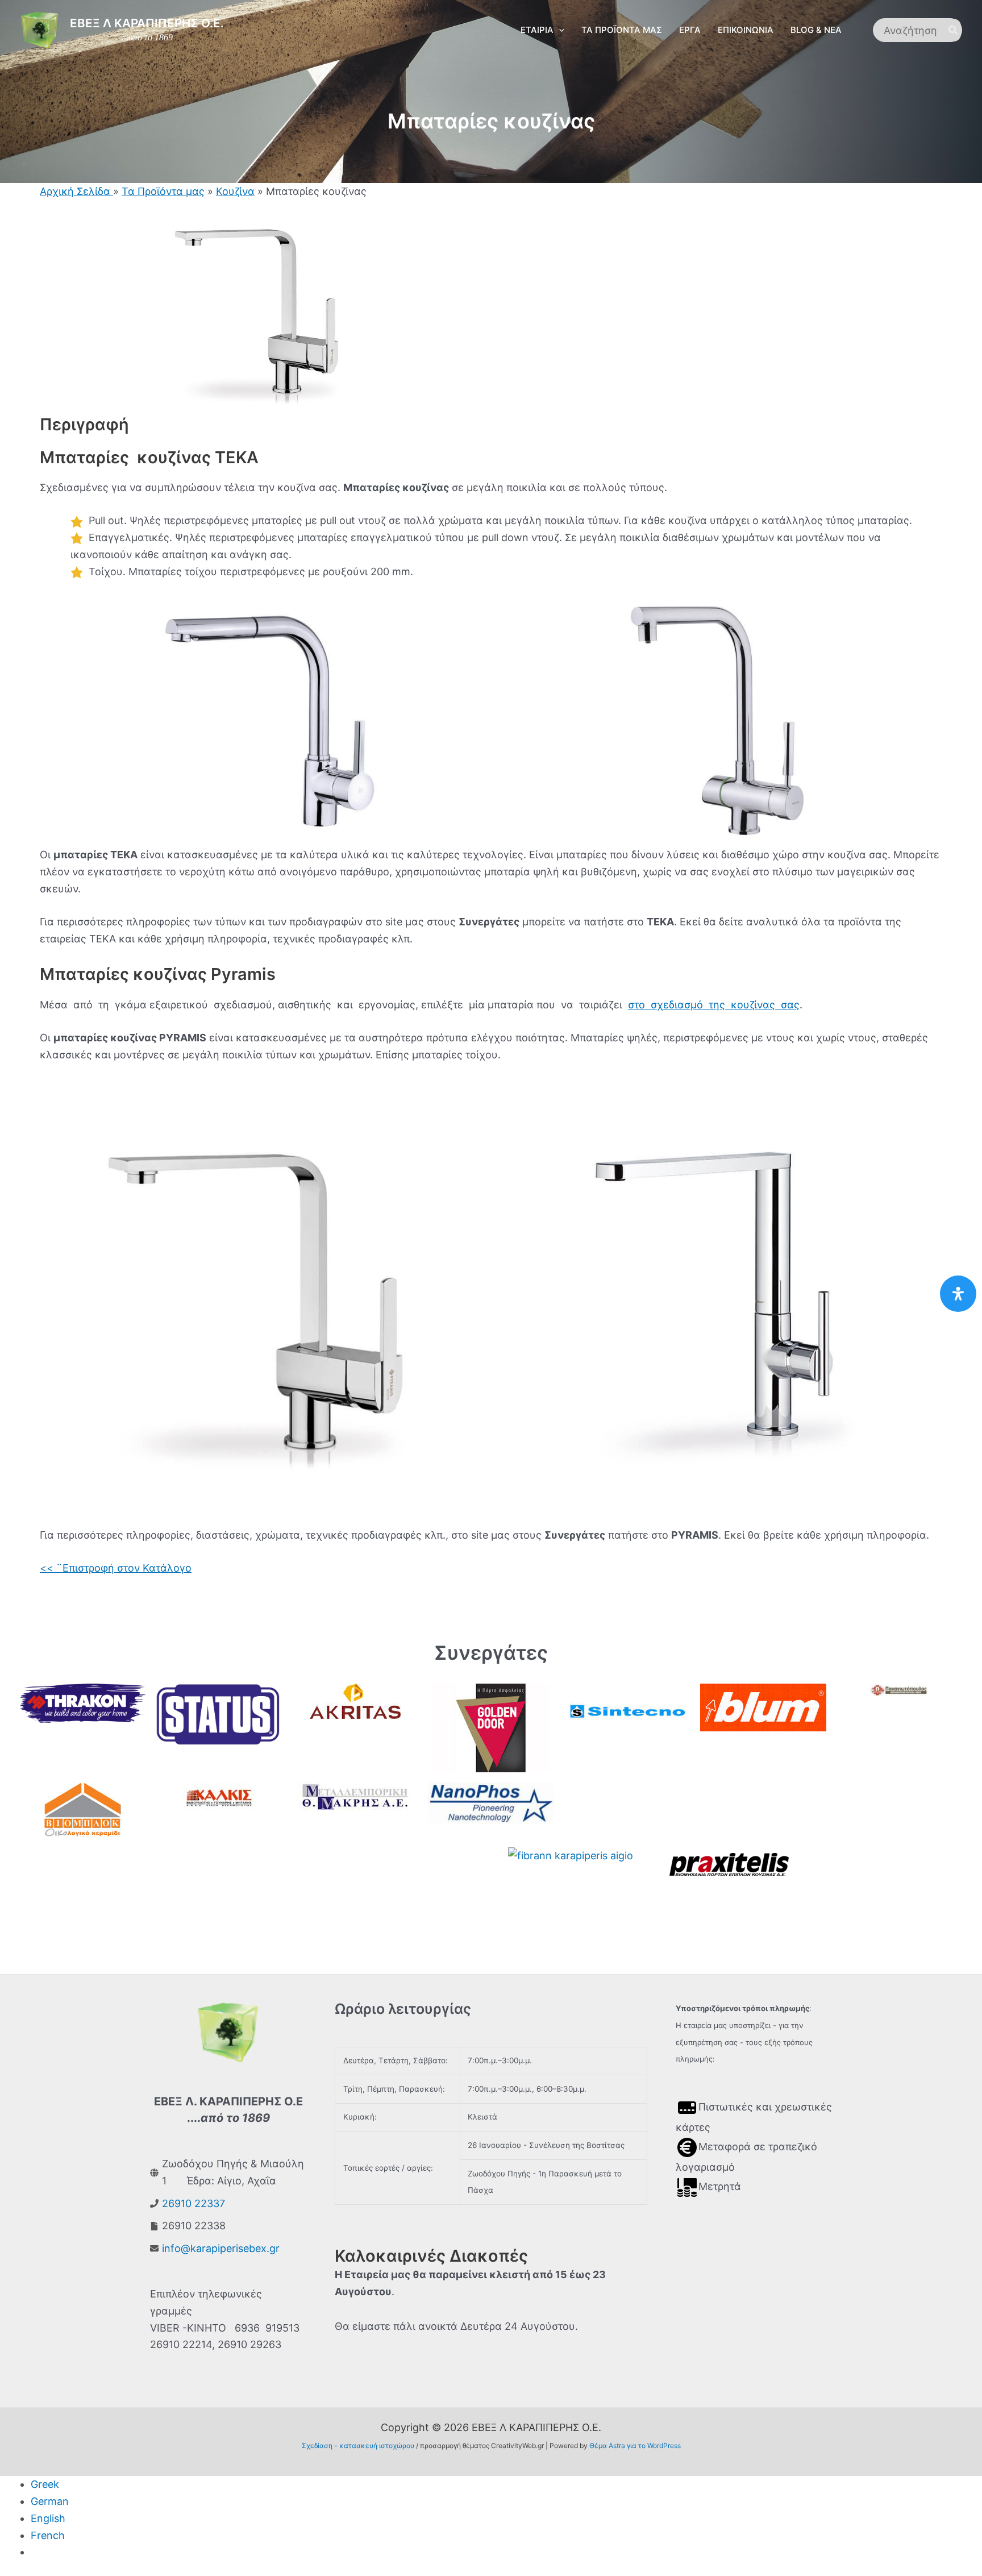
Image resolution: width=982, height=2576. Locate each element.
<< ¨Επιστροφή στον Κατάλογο (116, 1568)
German (50, 2501)
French (48, 2535)
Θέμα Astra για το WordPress (635, 2446)
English (48, 2518)
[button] (559, 30)
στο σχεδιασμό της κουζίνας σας (714, 1005)
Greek (45, 2484)
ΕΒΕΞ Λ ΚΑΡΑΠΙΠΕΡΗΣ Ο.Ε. (147, 23)
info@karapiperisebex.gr (221, 2248)
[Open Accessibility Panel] (958, 1294)
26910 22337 (194, 2203)
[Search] (954, 30)
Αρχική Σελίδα (76, 191)
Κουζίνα (235, 191)
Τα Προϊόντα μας (163, 191)
